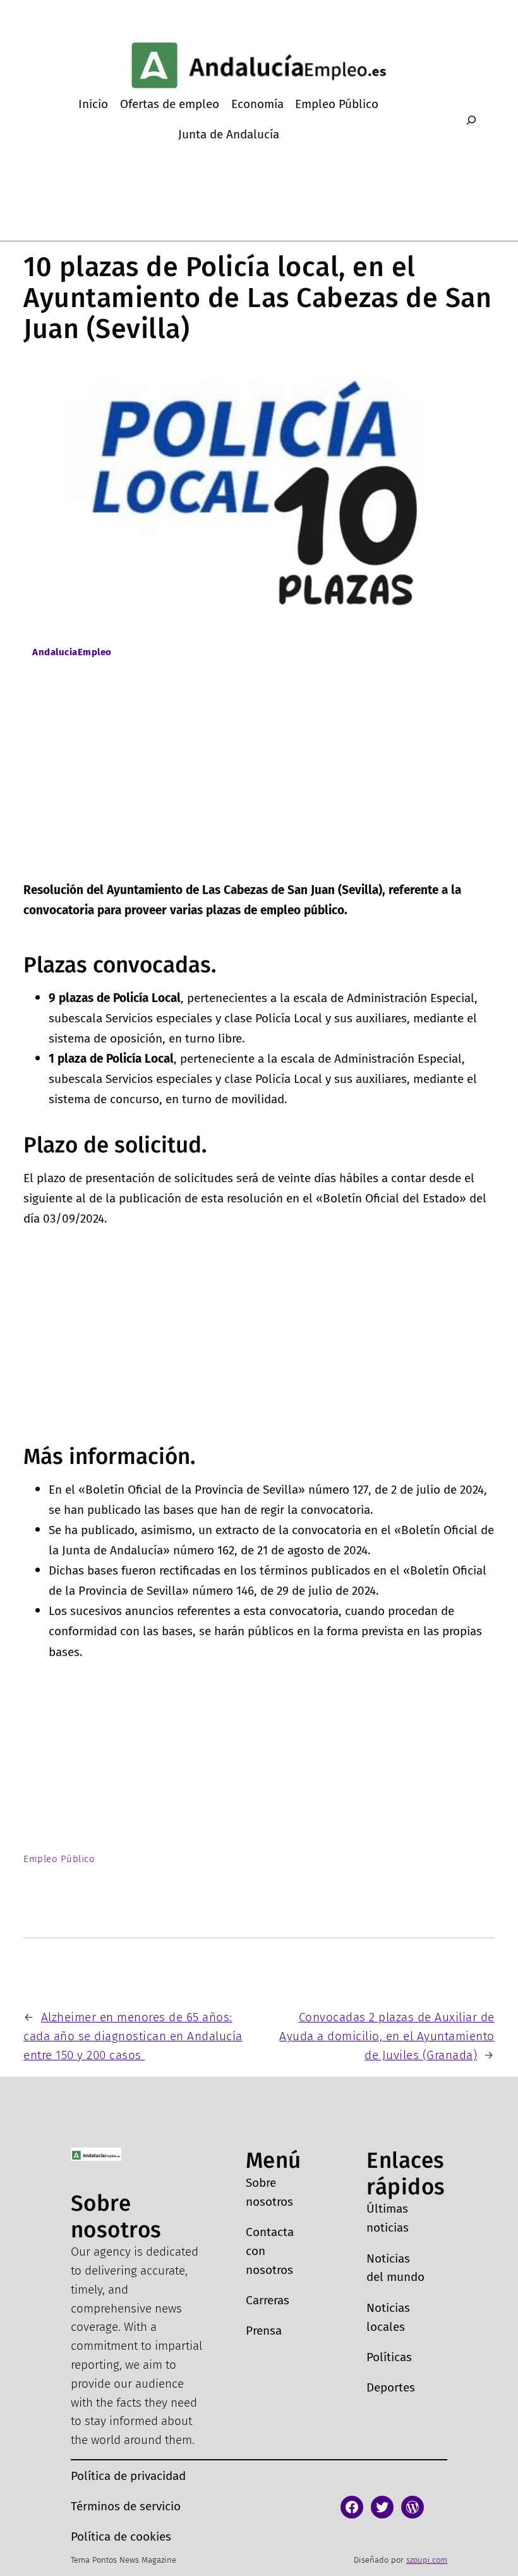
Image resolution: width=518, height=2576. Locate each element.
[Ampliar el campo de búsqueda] (471, 120)
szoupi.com (427, 2560)
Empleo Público (59, 1859)
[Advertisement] (259, 785)
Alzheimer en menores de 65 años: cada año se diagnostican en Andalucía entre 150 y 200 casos (133, 2036)
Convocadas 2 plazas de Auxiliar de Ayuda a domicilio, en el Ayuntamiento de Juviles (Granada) (387, 2036)
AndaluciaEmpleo (72, 652)
